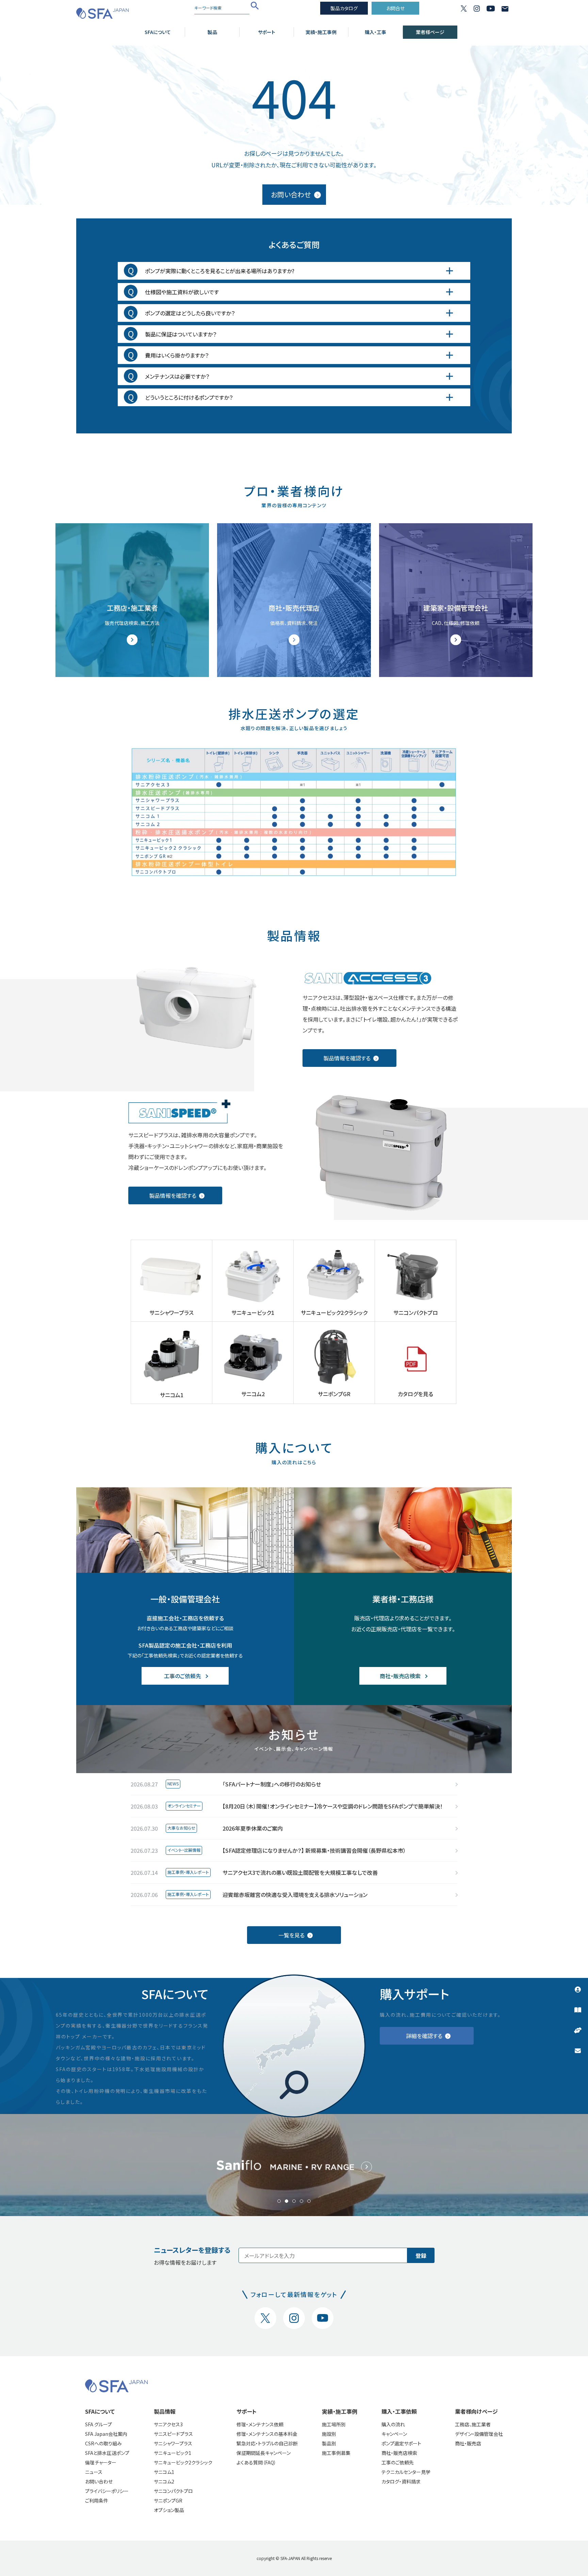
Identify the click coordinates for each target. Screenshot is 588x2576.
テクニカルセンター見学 (406, 2472)
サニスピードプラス (173, 2434)
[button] (279, 2201)
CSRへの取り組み (103, 2443)
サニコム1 (164, 2472)
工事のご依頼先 (398, 2462)
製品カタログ (344, 8)
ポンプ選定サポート (401, 2443)
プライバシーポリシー (107, 2491)
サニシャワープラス (173, 2443)
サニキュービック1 (173, 2453)
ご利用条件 (97, 2500)
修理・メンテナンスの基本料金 (267, 2434)
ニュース (94, 2472)
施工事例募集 (336, 2453)
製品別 (329, 2443)
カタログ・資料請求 (401, 2481)
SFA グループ (99, 2424)
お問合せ (395, 8)
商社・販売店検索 (399, 2453)
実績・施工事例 (321, 32)
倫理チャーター (101, 2462)
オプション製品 (169, 2510)
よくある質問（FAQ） (256, 2462)
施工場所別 (334, 2424)
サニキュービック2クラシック (183, 2462)
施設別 (329, 2434)
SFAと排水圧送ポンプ (107, 2453)
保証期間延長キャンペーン (264, 2453)
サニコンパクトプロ (173, 2491)
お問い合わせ (99, 2481)
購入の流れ (393, 2424)
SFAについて (158, 32)
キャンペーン (394, 2434)
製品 (212, 32)
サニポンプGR (168, 2500)
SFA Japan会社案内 (106, 2434)
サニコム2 (164, 2481)
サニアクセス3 (168, 2424)
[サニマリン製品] (294, 2165)
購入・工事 (375, 32)
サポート (267, 32)
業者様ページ (430, 32)
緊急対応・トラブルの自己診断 (267, 2443)
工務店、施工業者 (473, 2424)
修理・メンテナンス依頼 (260, 2424)
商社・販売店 (468, 2443)
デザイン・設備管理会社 (479, 2434)
